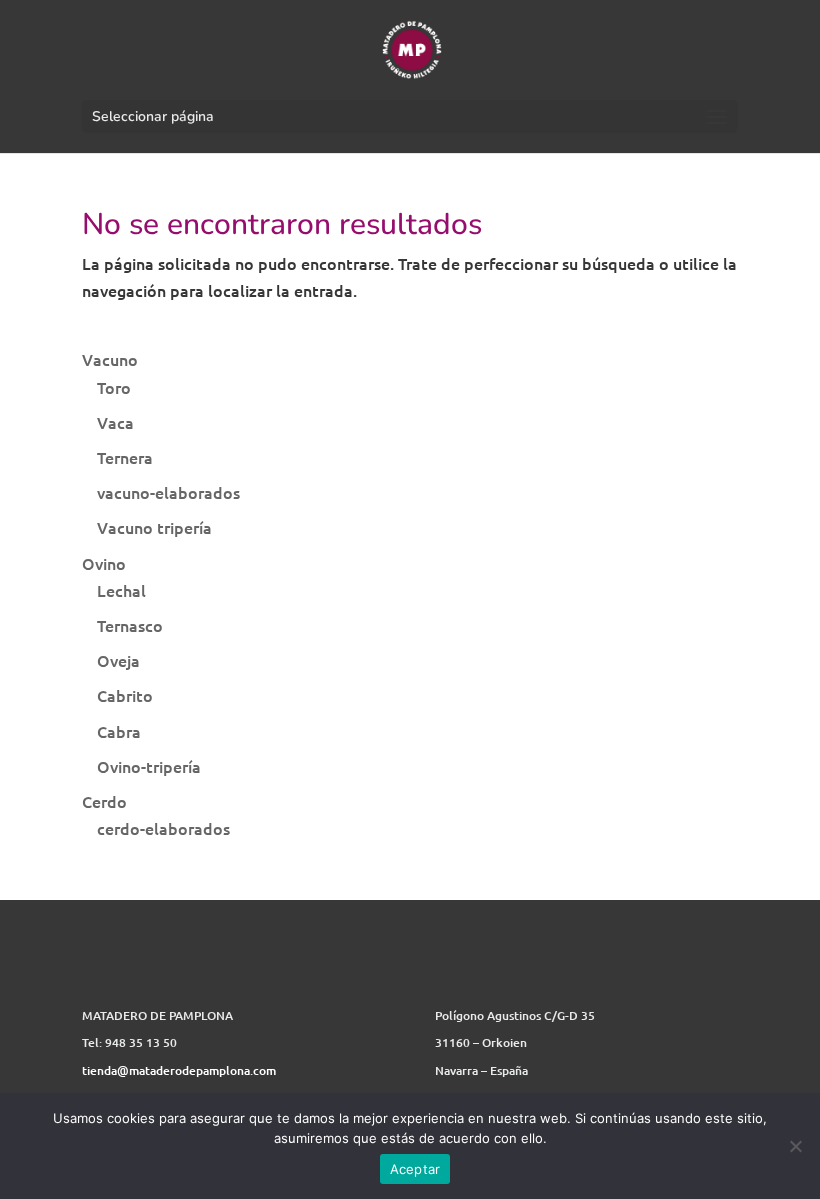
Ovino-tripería (149, 766)
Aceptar (415, 1169)
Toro (114, 387)
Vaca (115, 422)
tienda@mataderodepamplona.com (179, 1070)
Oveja (118, 660)
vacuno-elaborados (168, 492)
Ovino (104, 563)
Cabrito (125, 695)
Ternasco (130, 625)
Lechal (121, 590)
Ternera (125, 457)
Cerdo (104, 801)
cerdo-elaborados (163, 828)
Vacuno (110, 359)
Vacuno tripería (154, 527)
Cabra (119, 731)
